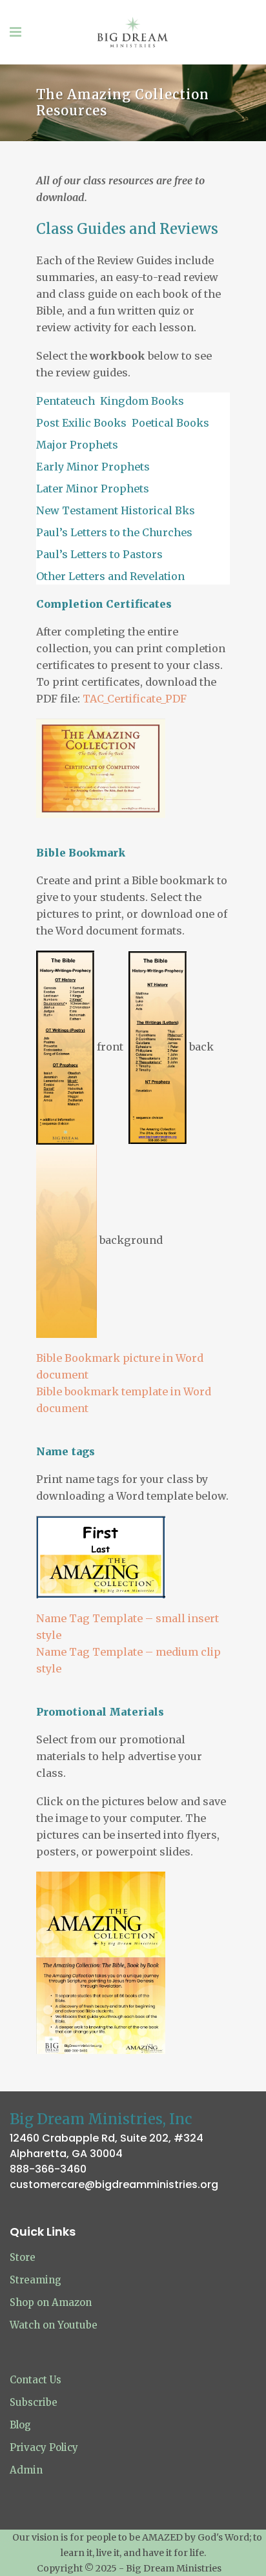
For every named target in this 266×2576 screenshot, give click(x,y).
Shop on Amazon (51, 2302)
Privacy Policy (44, 2447)
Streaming (36, 2280)
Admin (26, 2470)
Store (23, 2257)
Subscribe (34, 2402)
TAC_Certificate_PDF (135, 699)
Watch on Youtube (54, 2325)
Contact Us (36, 2380)
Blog (20, 2425)
